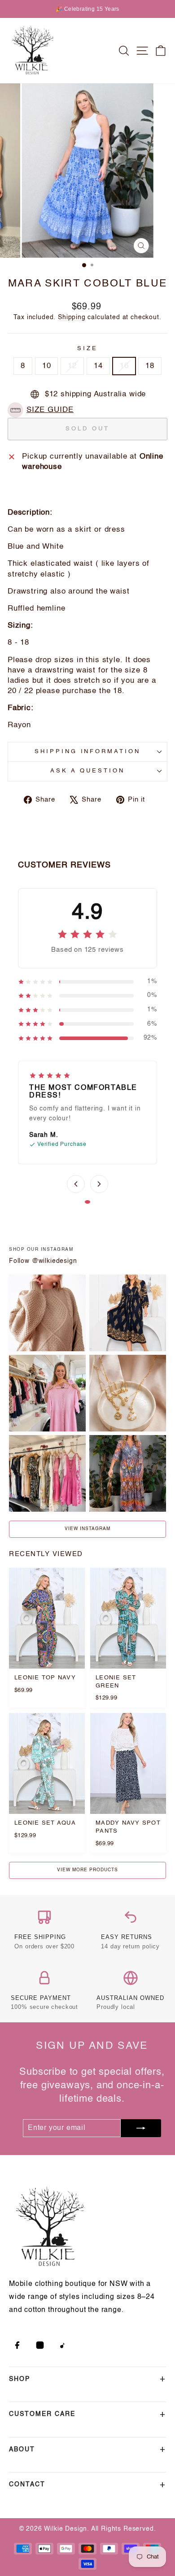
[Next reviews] (99, 1184)
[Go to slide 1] (87, 1202)
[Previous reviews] (76, 1184)
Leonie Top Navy (45, 1678)
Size (87, 349)
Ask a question (87, 771)
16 (124, 366)
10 (47, 366)
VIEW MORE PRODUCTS (87, 1870)
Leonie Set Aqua (45, 1823)
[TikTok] (63, 2345)
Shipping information (88, 752)
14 (98, 366)
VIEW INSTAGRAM (87, 1529)
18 (150, 366)
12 (72, 366)
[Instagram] (40, 2345)
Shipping (72, 317)
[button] (43, 410)
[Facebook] (17, 2345)
